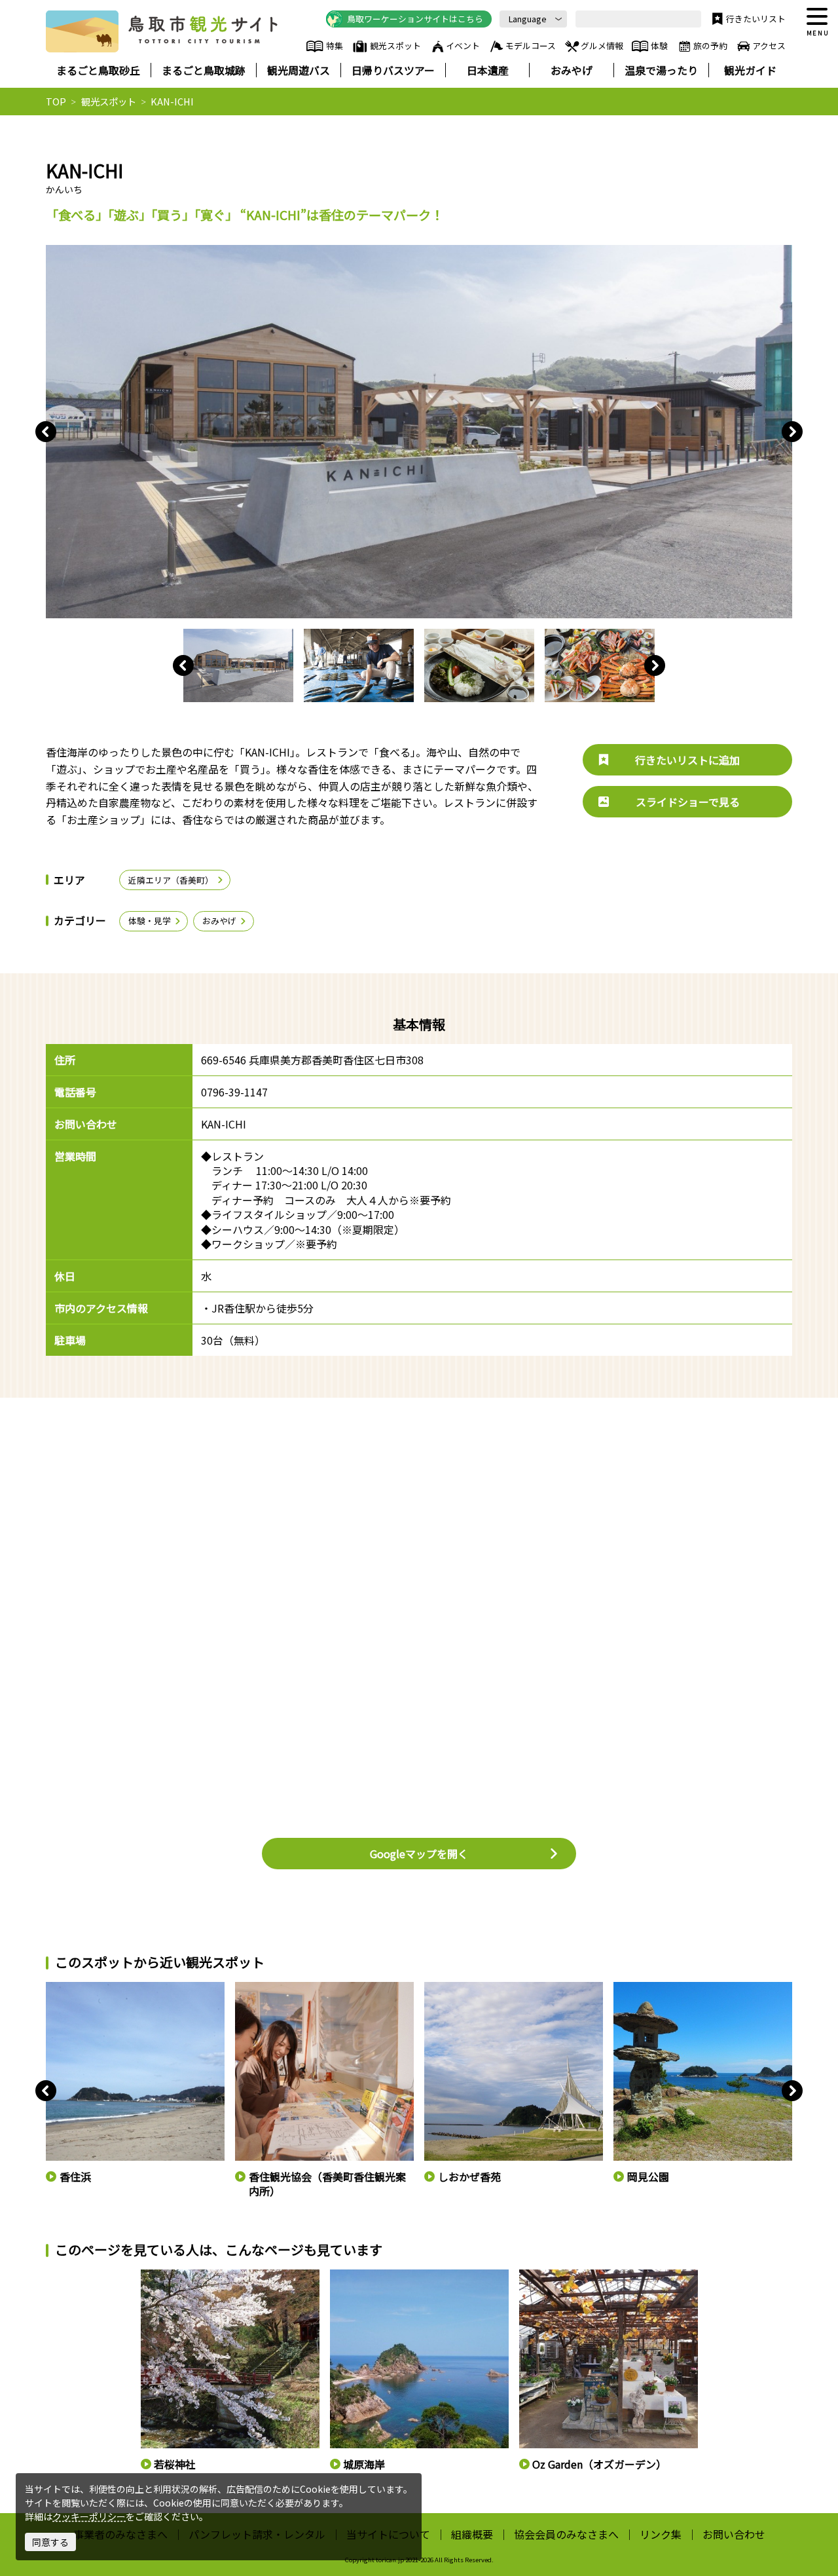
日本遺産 (488, 70)
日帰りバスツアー (393, 70)
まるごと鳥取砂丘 (98, 70)
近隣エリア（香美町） (171, 880)
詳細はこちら (166, 2275)
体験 (659, 46)
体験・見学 (150, 921)
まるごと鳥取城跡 (204, 70)
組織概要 (472, 2534)
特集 (334, 46)
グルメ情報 (602, 46)
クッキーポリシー (89, 2516)
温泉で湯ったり (661, 70)
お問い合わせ (734, 2534)
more (56, 1988)
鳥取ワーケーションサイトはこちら (415, 19)
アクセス (769, 46)
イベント (463, 46)
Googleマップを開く (419, 1854)
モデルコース (531, 46)
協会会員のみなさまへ (566, 2534)
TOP (56, 102)
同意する (50, 2542)
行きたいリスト (756, 19)
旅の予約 (710, 46)
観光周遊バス (299, 70)
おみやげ (572, 70)
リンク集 (661, 2534)
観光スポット (395, 46)
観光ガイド (750, 70)
